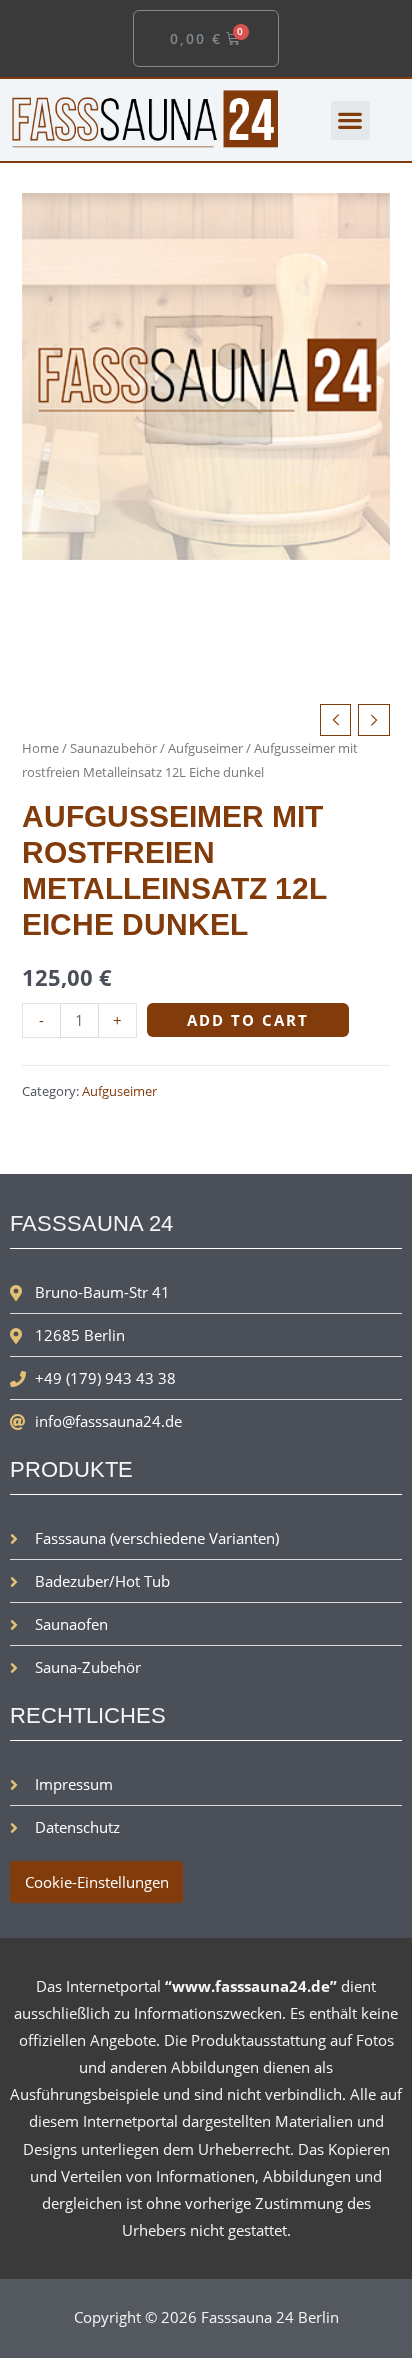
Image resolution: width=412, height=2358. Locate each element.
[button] (350, 120)
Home (40, 748)
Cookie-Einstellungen (97, 1882)
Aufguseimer (205, 748)
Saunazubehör (113, 748)
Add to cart (248, 1020)
